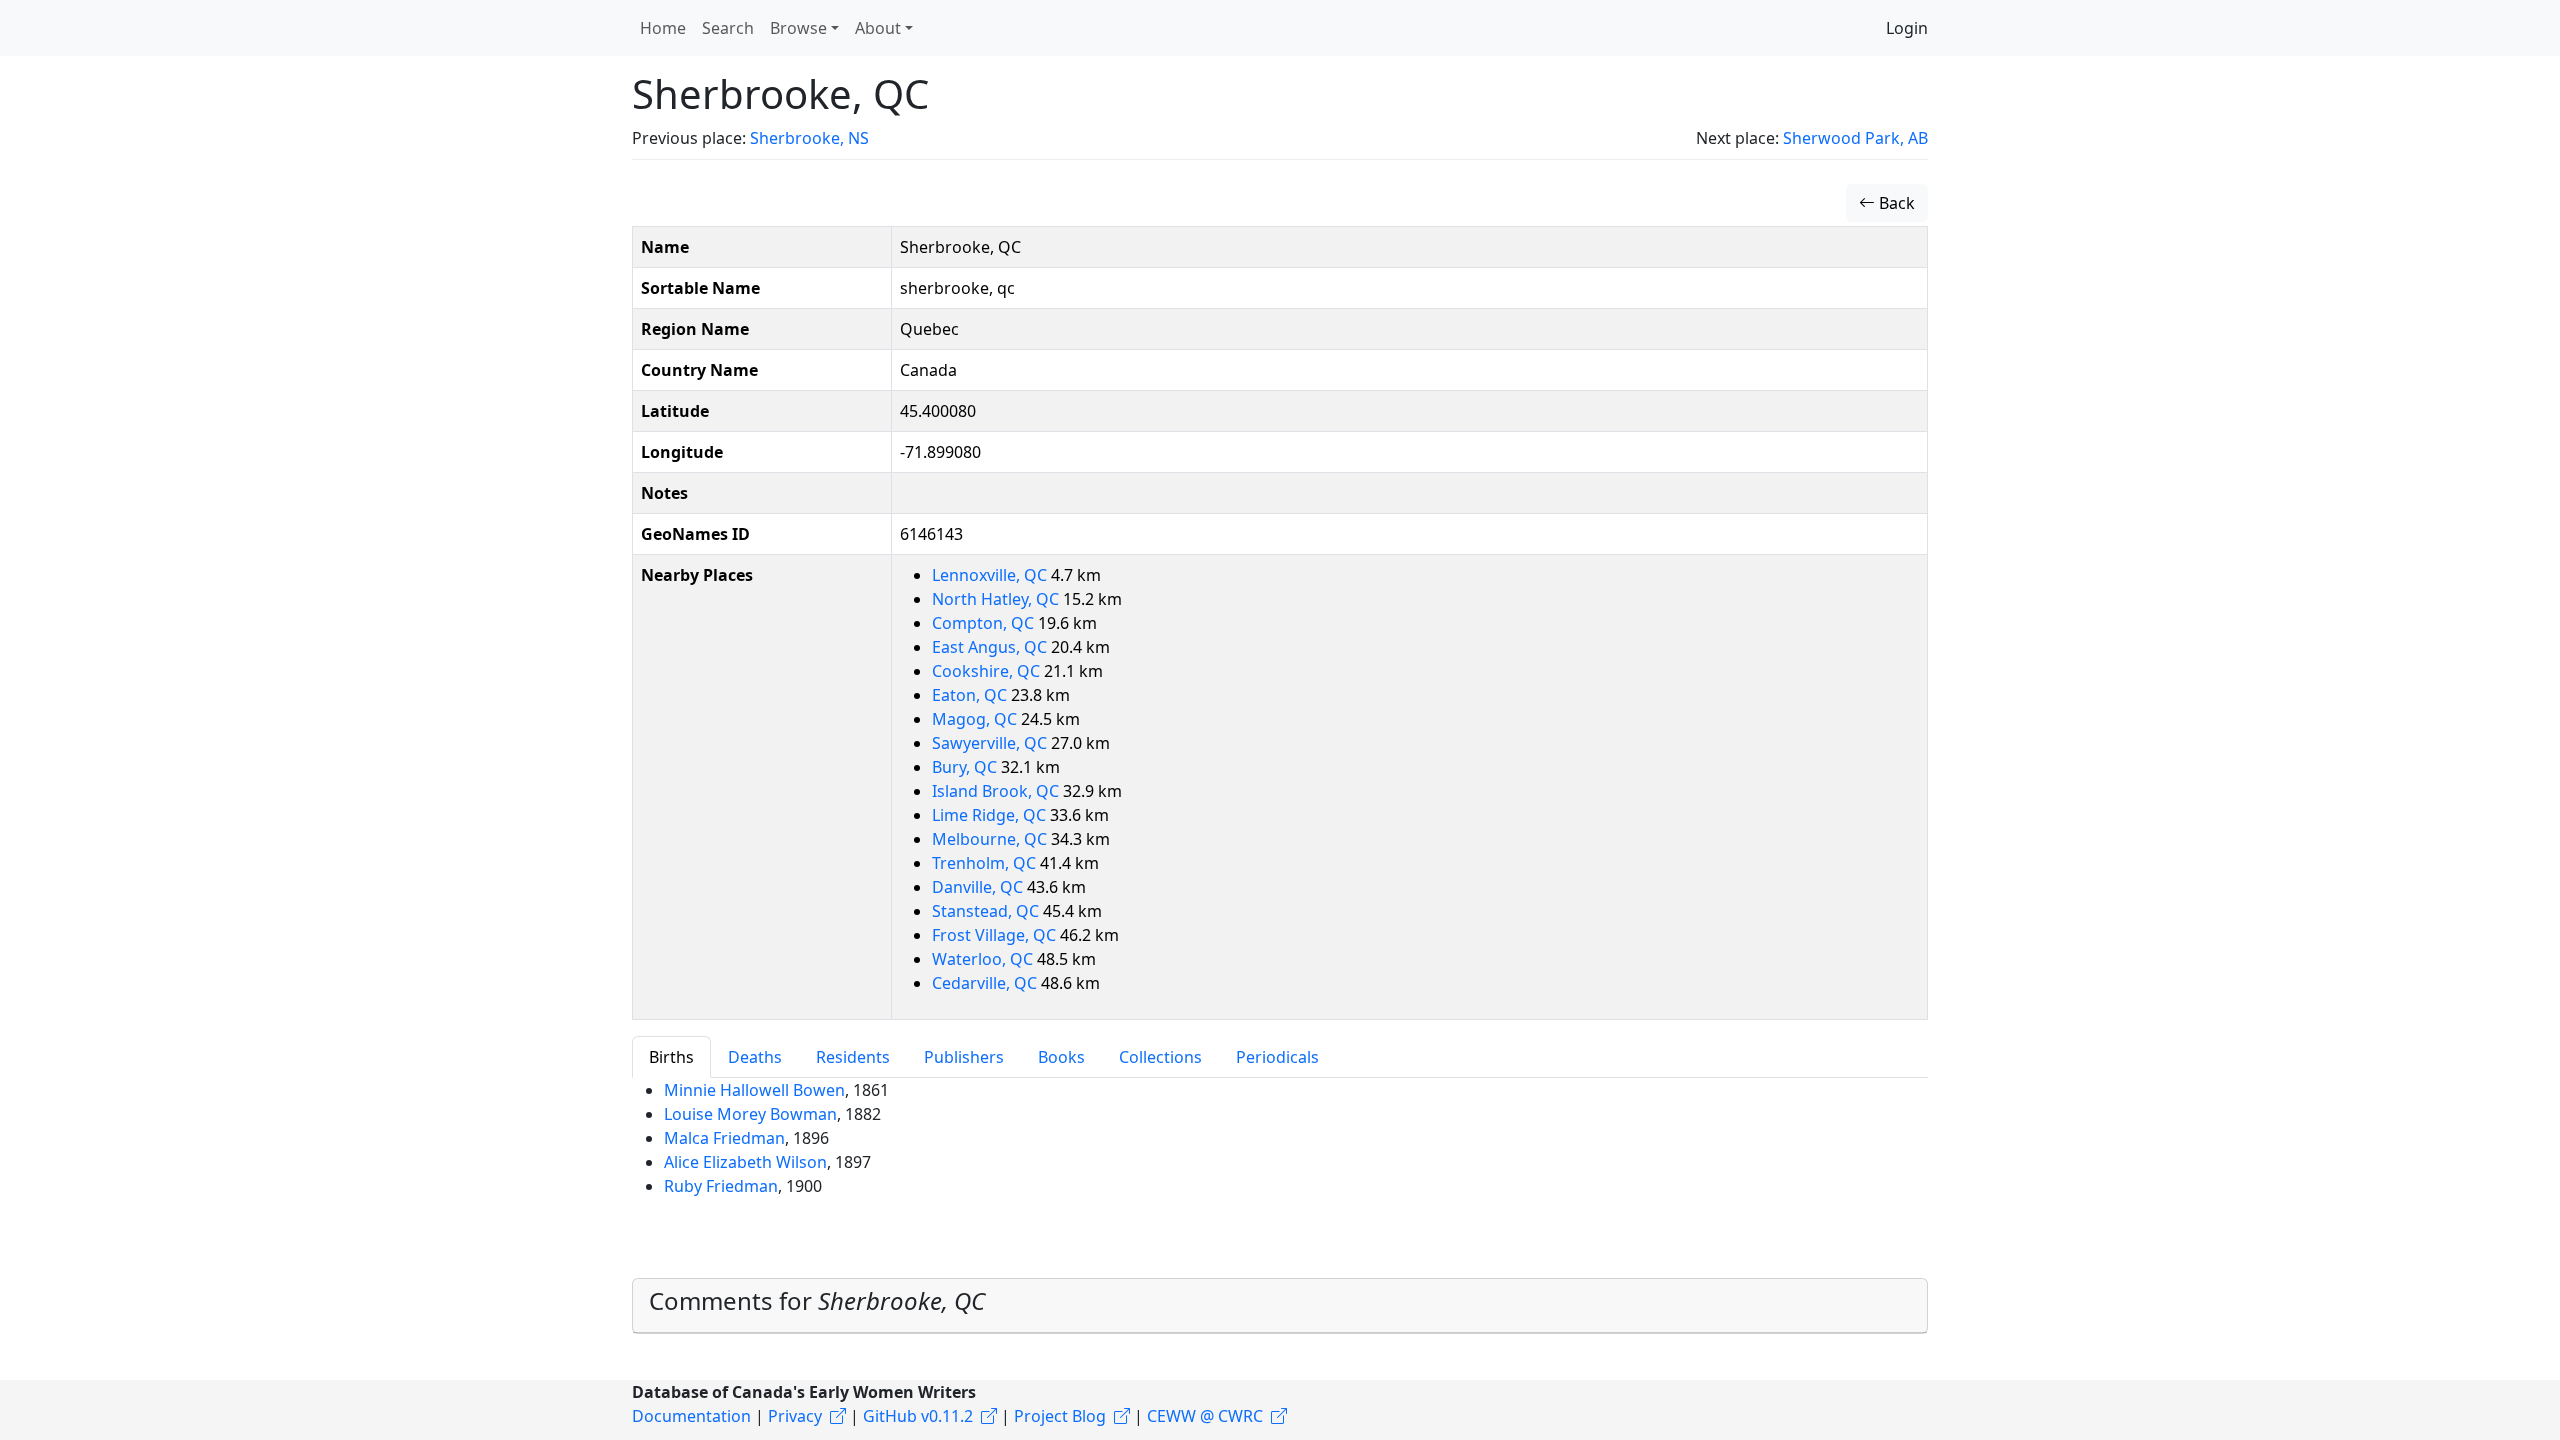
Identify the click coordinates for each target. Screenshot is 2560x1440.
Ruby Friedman (721, 1186)
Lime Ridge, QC (991, 815)
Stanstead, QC (987, 911)
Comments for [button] (817, 1300)
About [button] (878, 28)
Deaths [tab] (755, 1057)
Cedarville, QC (986, 983)
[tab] (1280, 1306)
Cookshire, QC (988, 671)
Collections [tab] (1160, 1057)
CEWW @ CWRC (1205, 1416)
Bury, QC (966, 767)
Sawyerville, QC (991, 743)
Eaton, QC (971, 695)
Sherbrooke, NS (809, 138)
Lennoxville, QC (991, 575)
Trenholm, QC (986, 863)
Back (1895, 203)
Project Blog (1060, 1416)
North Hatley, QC (997, 599)
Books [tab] (1061, 1057)
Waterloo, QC (984, 959)
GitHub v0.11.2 (918, 1416)
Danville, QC (979, 887)
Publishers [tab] (964, 1057)
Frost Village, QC (996, 935)
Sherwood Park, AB (1855, 138)
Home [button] (663, 28)
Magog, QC (976, 719)
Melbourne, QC (991, 839)
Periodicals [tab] (1277, 1057)
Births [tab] (671, 1057)
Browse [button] (798, 28)
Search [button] (728, 28)
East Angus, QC (991, 647)
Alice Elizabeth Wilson (745, 1162)
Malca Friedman (724, 1138)
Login (1907, 28)
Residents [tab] (853, 1057)
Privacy (795, 1416)
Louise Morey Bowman (750, 1114)
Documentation (691, 1416)
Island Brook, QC (997, 791)
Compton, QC (985, 623)
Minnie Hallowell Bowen (754, 1090)
